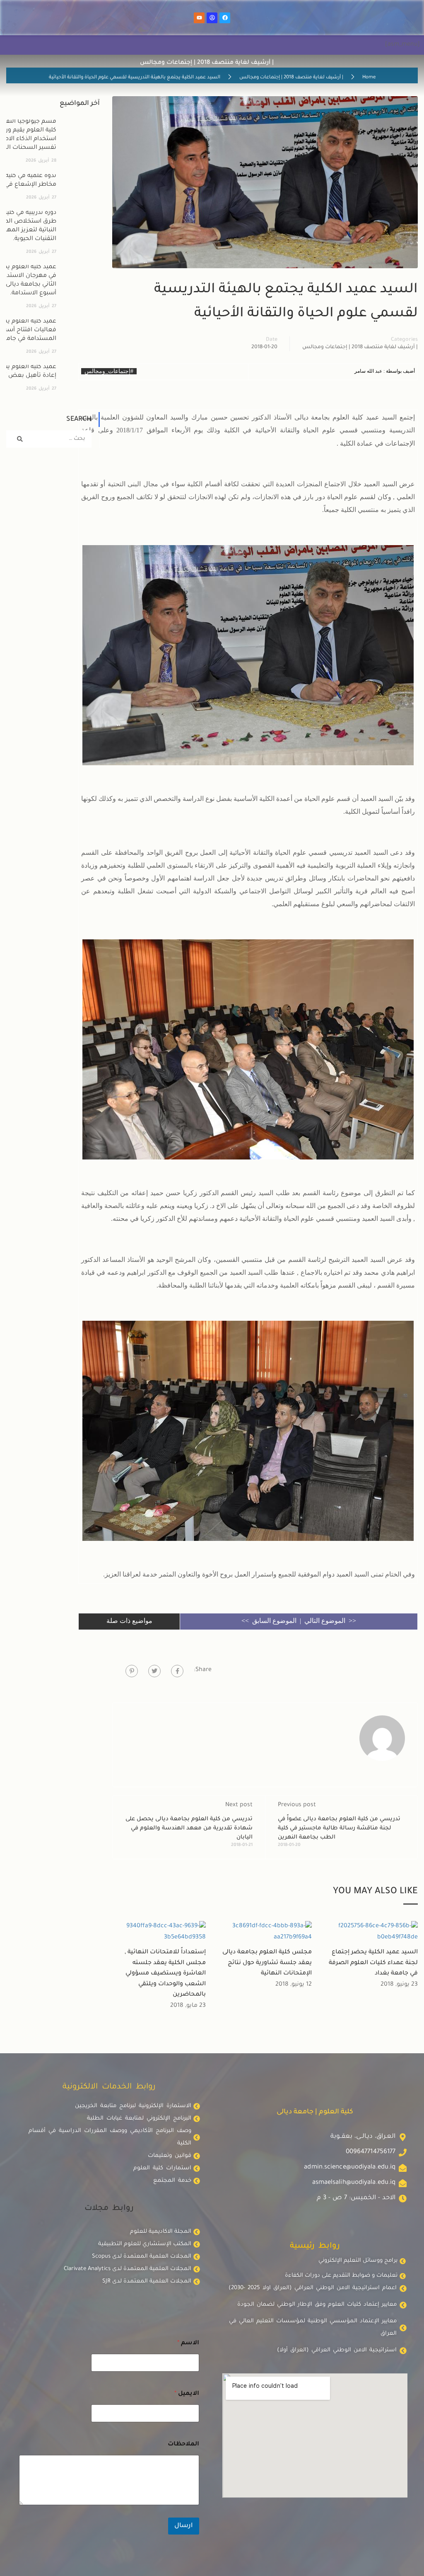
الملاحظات (183, 2445)
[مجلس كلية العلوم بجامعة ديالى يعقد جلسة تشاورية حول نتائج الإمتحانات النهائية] (265, 1933)
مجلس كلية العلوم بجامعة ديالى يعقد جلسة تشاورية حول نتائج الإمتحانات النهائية (267, 1963)
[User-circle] (212, 18)
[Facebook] (225, 18)
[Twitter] (154, 1671)
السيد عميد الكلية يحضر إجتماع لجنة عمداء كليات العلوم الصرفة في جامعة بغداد (373, 1963)
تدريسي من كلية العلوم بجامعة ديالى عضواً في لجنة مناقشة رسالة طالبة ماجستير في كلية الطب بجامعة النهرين (339, 1828)
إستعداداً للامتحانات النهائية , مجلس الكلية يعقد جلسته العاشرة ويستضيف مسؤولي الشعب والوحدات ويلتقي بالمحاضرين (165, 1974)
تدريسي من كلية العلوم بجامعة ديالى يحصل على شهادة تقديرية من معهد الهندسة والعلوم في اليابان (189, 1828)
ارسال (184, 2526)
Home (369, 78)
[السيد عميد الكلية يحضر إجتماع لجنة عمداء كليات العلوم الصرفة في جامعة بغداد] (371, 1933)
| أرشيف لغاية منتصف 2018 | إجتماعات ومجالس (291, 78)
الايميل (187, 2394)
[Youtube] (199, 18)
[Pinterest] (132, 1671)
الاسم (188, 2343)
